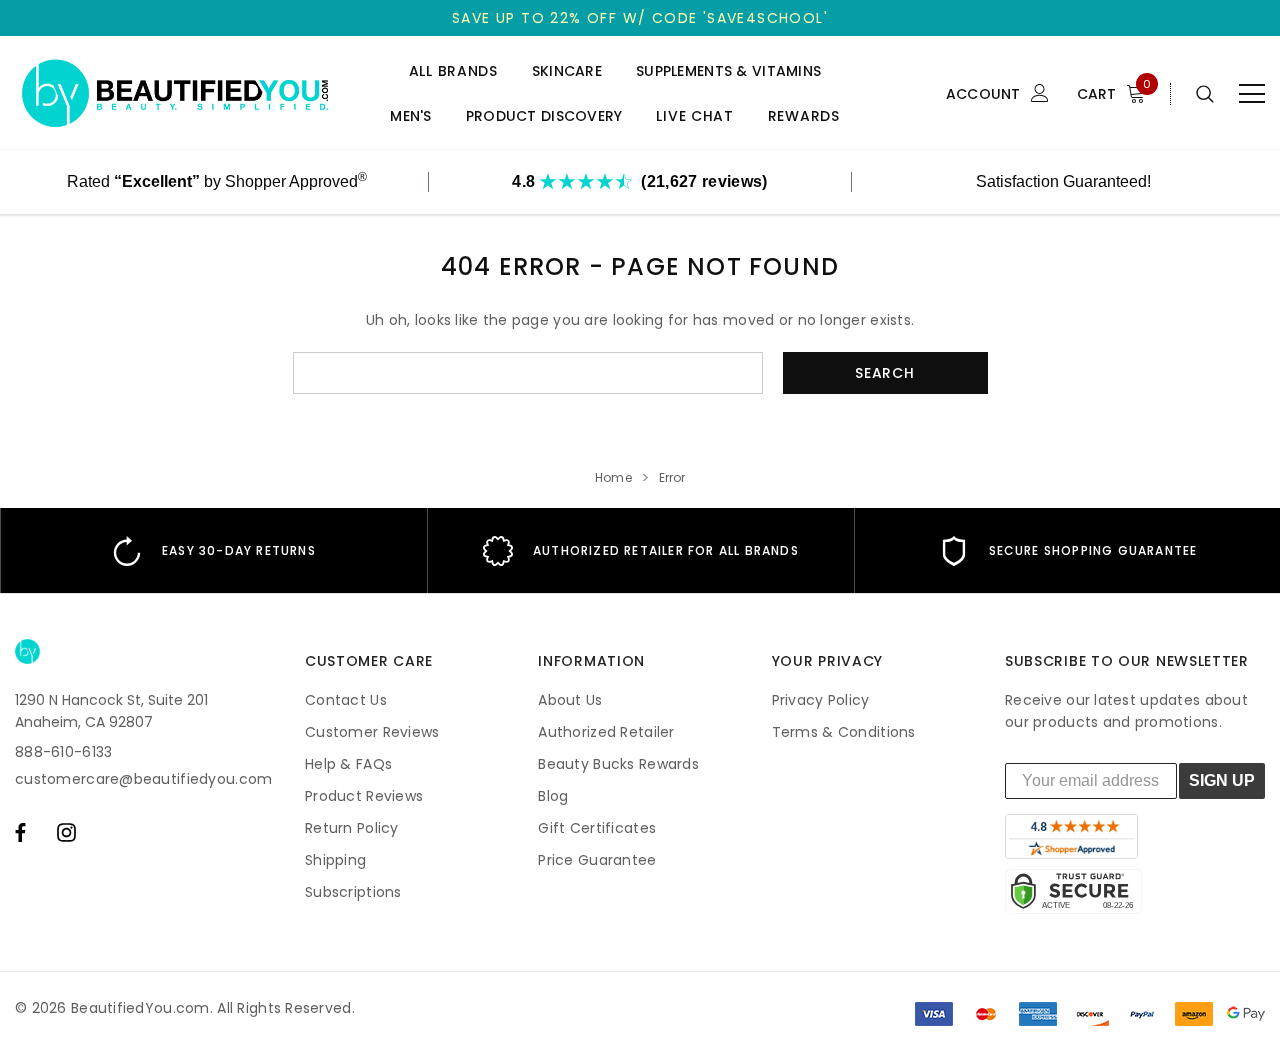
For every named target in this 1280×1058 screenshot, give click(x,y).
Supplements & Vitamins (728, 71)
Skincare (567, 71)
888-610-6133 (63, 752)
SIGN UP (1222, 780)
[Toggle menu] (1252, 94)
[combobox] (528, 373)
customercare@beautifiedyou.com (143, 779)
